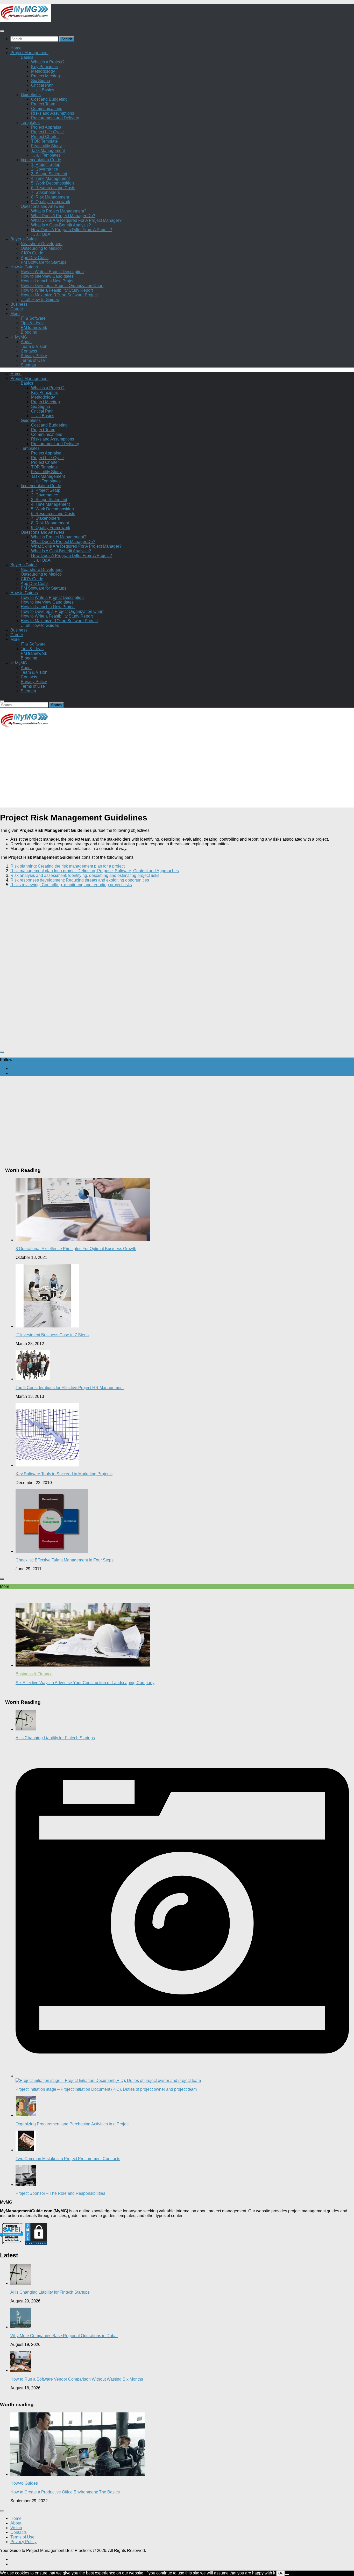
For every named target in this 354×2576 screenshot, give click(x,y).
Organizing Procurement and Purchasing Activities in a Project (73, 2124)
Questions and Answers (43, 206)
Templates (30, 123)
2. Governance (45, 169)
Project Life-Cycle (47, 132)
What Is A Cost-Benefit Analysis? (61, 225)
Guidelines (31, 95)
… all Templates (46, 155)
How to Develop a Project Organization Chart (62, 286)
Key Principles (44, 67)
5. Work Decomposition (52, 183)
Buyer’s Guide (24, 239)
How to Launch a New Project (48, 281)
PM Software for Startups (44, 262)
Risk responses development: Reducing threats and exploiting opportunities (80, 880)
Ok (281, 2573)
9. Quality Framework (51, 202)
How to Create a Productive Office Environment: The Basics (65, 2492)
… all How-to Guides (40, 300)
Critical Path (42, 85)
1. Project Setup (46, 164)
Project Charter (45, 137)
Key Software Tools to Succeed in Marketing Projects (64, 1474)
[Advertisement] (155, 771)
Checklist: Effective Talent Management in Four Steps (65, 1560)
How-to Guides (24, 267)
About (26, 342)
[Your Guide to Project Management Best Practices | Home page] (25, 21)
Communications (47, 109)
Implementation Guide (41, 160)
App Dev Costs (35, 258)
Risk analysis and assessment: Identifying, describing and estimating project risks (85, 875)
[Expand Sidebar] (2, 1052)
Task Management (48, 151)
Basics (27, 57)
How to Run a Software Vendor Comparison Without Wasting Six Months (77, 2379)
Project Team (43, 104)
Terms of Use (33, 360)
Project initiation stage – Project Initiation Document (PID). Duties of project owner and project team (106, 2089)
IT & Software (33, 318)
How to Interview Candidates (47, 276)
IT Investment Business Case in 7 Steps (52, 1335)
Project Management (29, 53)
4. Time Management (50, 178)
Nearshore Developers (42, 244)
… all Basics (43, 90)
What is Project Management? (59, 211)
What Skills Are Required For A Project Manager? (76, 220)
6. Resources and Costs (53, 188)
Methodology (43, 71)
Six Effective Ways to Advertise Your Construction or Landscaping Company (85, 1683)
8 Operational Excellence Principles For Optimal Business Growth (76, 1249)
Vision (16, 2528)
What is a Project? (48, 62)
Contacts (29, 351)
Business (19, 304)
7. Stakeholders (45, 192)
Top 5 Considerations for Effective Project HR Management (70, 1388)
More (15, 314)
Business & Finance (34, 1674)
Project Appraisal (47, 127)
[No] (287, 2574)
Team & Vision (34, 346)
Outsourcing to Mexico (41, 248)
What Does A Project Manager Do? (63, 216)
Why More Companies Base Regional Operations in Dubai (64, 2336)
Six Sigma (41, 81)
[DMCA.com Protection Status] (36, 2244)
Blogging (29, 332)
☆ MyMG (19, 337)
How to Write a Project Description (52, 272)
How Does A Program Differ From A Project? (72, 230)
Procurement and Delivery (55, 118)
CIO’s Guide (32, 253)
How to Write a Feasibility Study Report (57, 290)
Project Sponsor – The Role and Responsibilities (60, 2193)
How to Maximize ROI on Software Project (59, 295)
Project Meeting (45, 76)
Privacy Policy (34, 356)
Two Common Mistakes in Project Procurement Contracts (68, 2159)
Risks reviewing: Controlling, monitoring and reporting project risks (71, 885)
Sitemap (28, 365)
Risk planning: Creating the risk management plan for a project (68, 866)
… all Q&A (41, 234)
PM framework (34, 328)
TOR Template (44, 141)
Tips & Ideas (32, 323)
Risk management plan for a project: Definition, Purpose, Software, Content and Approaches (95, 871)
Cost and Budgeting (49, 99)
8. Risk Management (50, 197)
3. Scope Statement (49, 174)
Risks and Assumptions (53, 113)
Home (16, 48)
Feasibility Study (46, 146)
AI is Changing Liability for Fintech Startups (55, 1738)
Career (17, 309)
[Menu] (2, 31)
